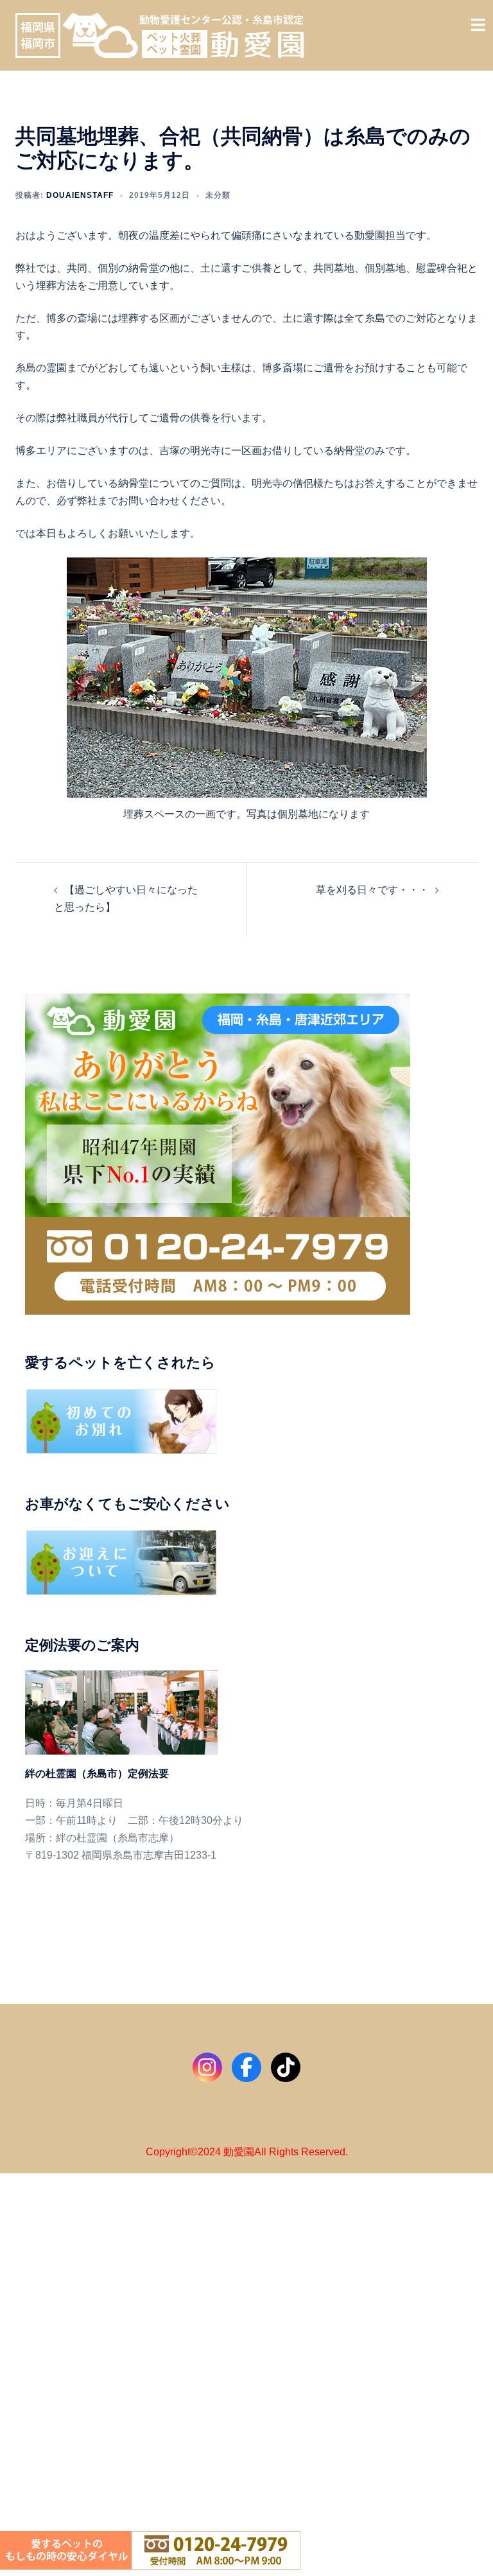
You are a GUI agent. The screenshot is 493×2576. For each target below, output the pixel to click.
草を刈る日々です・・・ (372, 890)
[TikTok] (286, 2067)
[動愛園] (160, 34)
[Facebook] (246, 2067)
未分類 (218, 195)
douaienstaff (80, 195)
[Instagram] (207, 2067)
